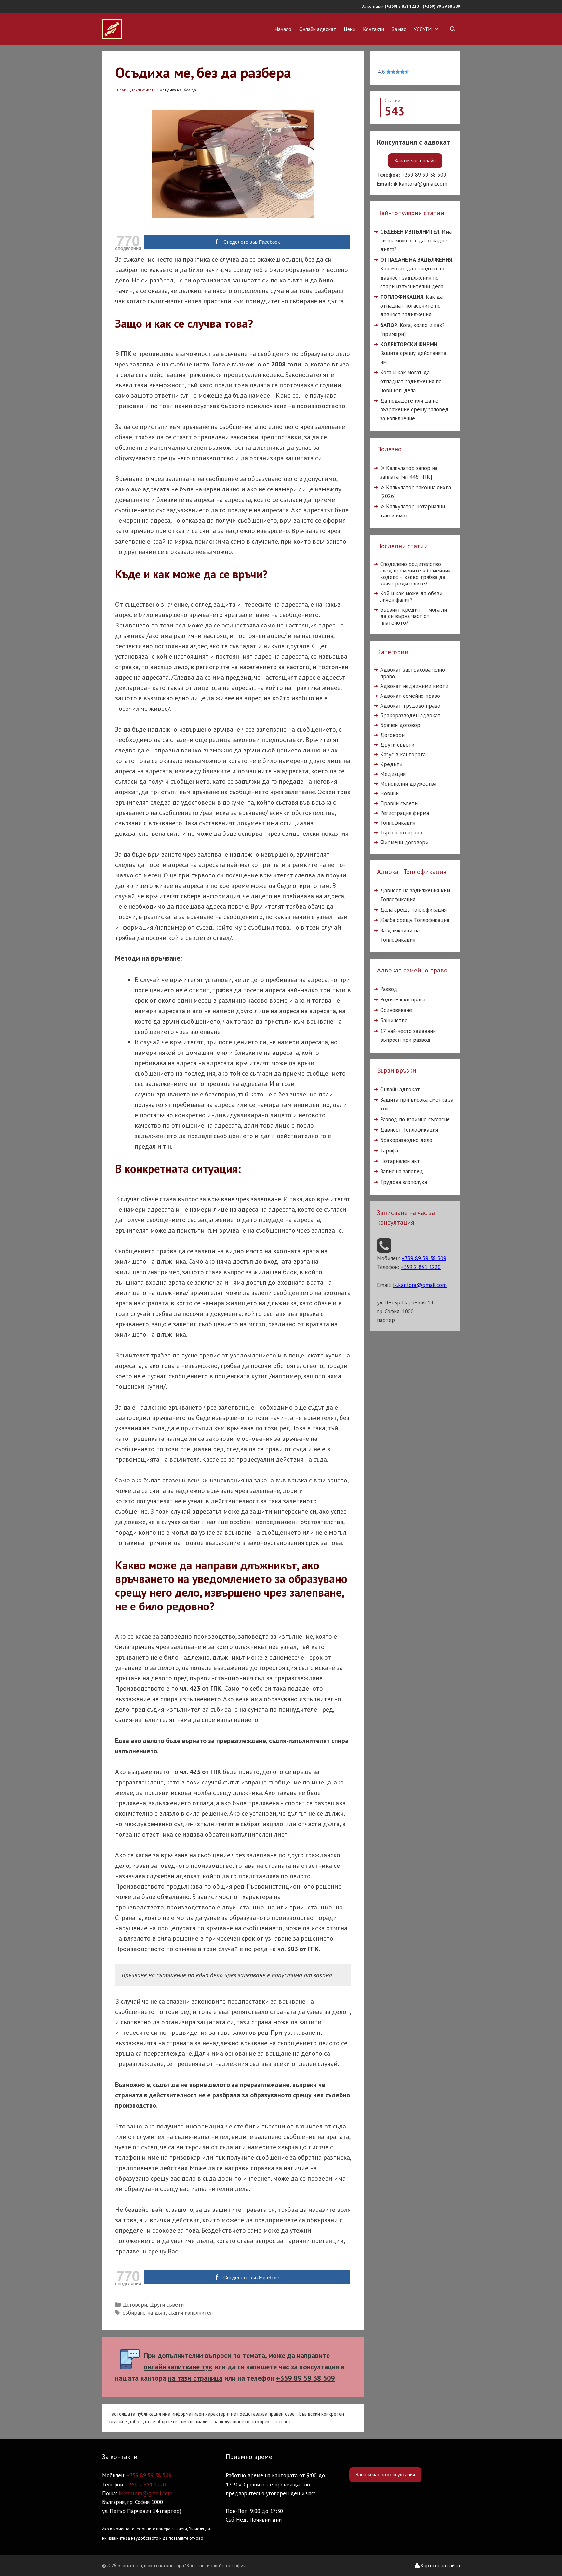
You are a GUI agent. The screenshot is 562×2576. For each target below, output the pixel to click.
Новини (389, 793)
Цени (349, 29)
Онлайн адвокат (318, 29)
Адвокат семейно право (410, 696)
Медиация (393, 774)
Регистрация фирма (405, 813)
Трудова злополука (404, 1182)
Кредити (391, 764)
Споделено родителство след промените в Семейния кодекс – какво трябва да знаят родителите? (415, 574)
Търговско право (401, 833)
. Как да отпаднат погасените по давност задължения (411, 306)
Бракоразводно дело (406, 1140)
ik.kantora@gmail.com (420, 184)
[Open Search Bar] (453, 29)
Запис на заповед (402, 1171)
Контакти (374, 29)
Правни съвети (399, 803)
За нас (399, 29)
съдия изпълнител (191, 2313)
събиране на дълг (144, 2313)
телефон (291, 2378)
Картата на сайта (440, 2565)
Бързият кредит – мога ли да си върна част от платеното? (414, 616)
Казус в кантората (403, 754)
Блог (121, 90)
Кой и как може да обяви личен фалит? (411, 597)
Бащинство (394, 1020)
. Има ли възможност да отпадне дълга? (416, 240)
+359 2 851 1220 (146, 2485)
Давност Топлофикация (409, 1130)
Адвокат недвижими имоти (414, 686)
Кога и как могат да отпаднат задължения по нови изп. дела (411, 381)
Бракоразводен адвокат (410, 715)
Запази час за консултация (385, 2474)
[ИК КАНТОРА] (112, 28)
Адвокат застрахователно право (413, 673)
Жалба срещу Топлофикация (415, 920)
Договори (135, 2305)
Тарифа (389, 1150)
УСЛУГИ (423, 29)
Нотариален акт (400, 1161)
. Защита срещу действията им (413, 353)
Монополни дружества (408, 784)
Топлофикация (398, 823)
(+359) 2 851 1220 (402, 6)
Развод (389, 989)
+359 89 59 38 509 (424, 175)
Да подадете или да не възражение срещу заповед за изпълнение (414, 409)
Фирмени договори (404, 842)
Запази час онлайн (415, 160)
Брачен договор (400, 725)
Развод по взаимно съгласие (415, 1119)
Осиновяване (396, 1010)
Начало (283, 29)
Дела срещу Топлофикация (413, 910)
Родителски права (403, 999)
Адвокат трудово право (410, 706)
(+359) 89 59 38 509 (441, 6)
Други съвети (143, 90)
